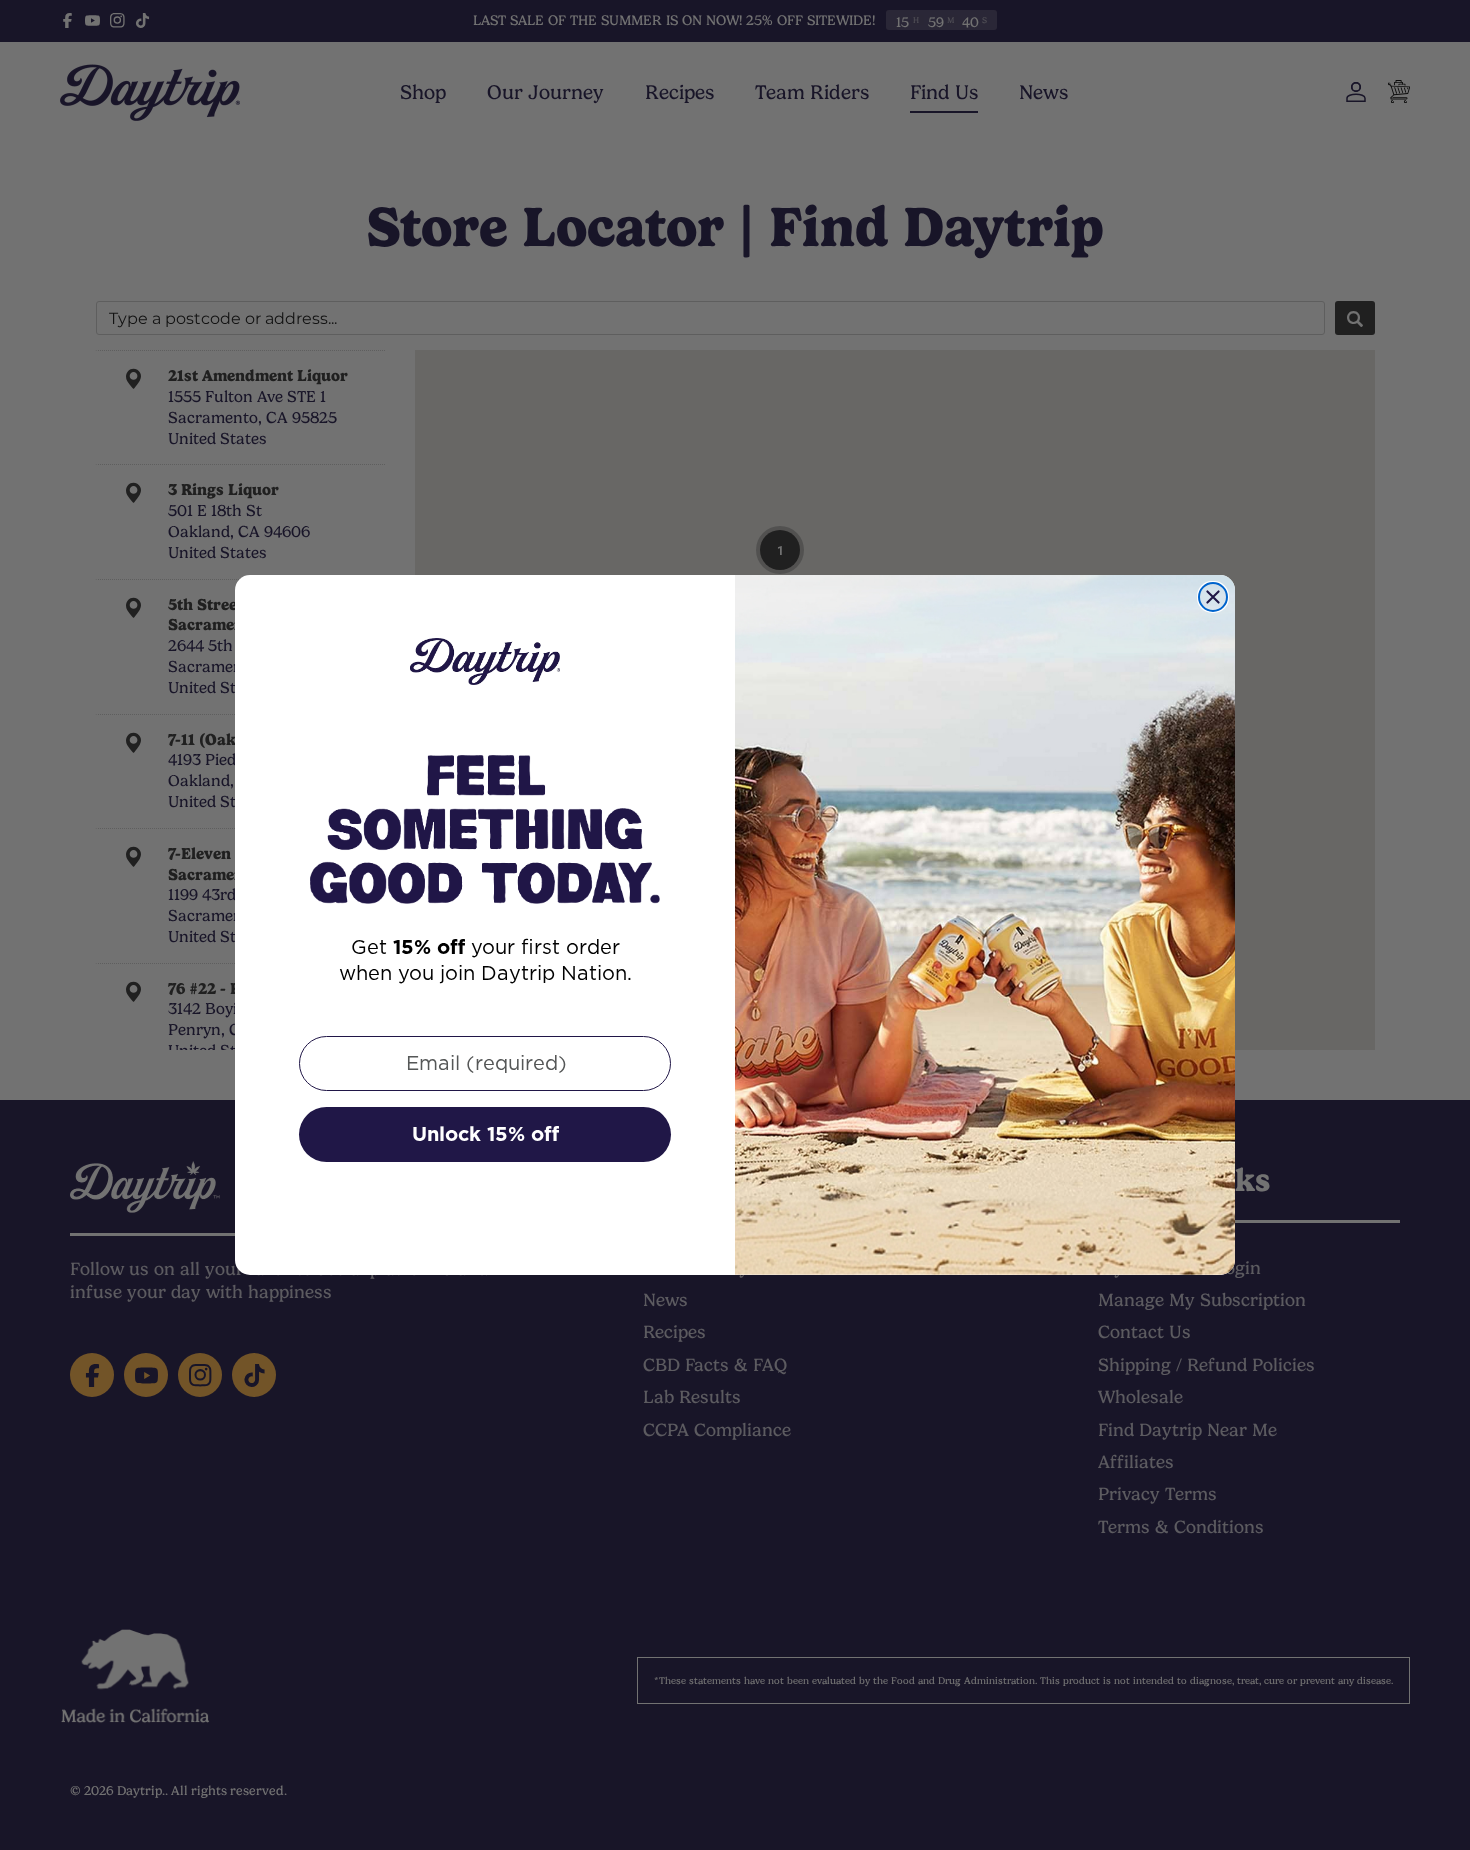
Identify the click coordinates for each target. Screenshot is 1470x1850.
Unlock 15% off (485, 1134)
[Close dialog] (1213, 597)
